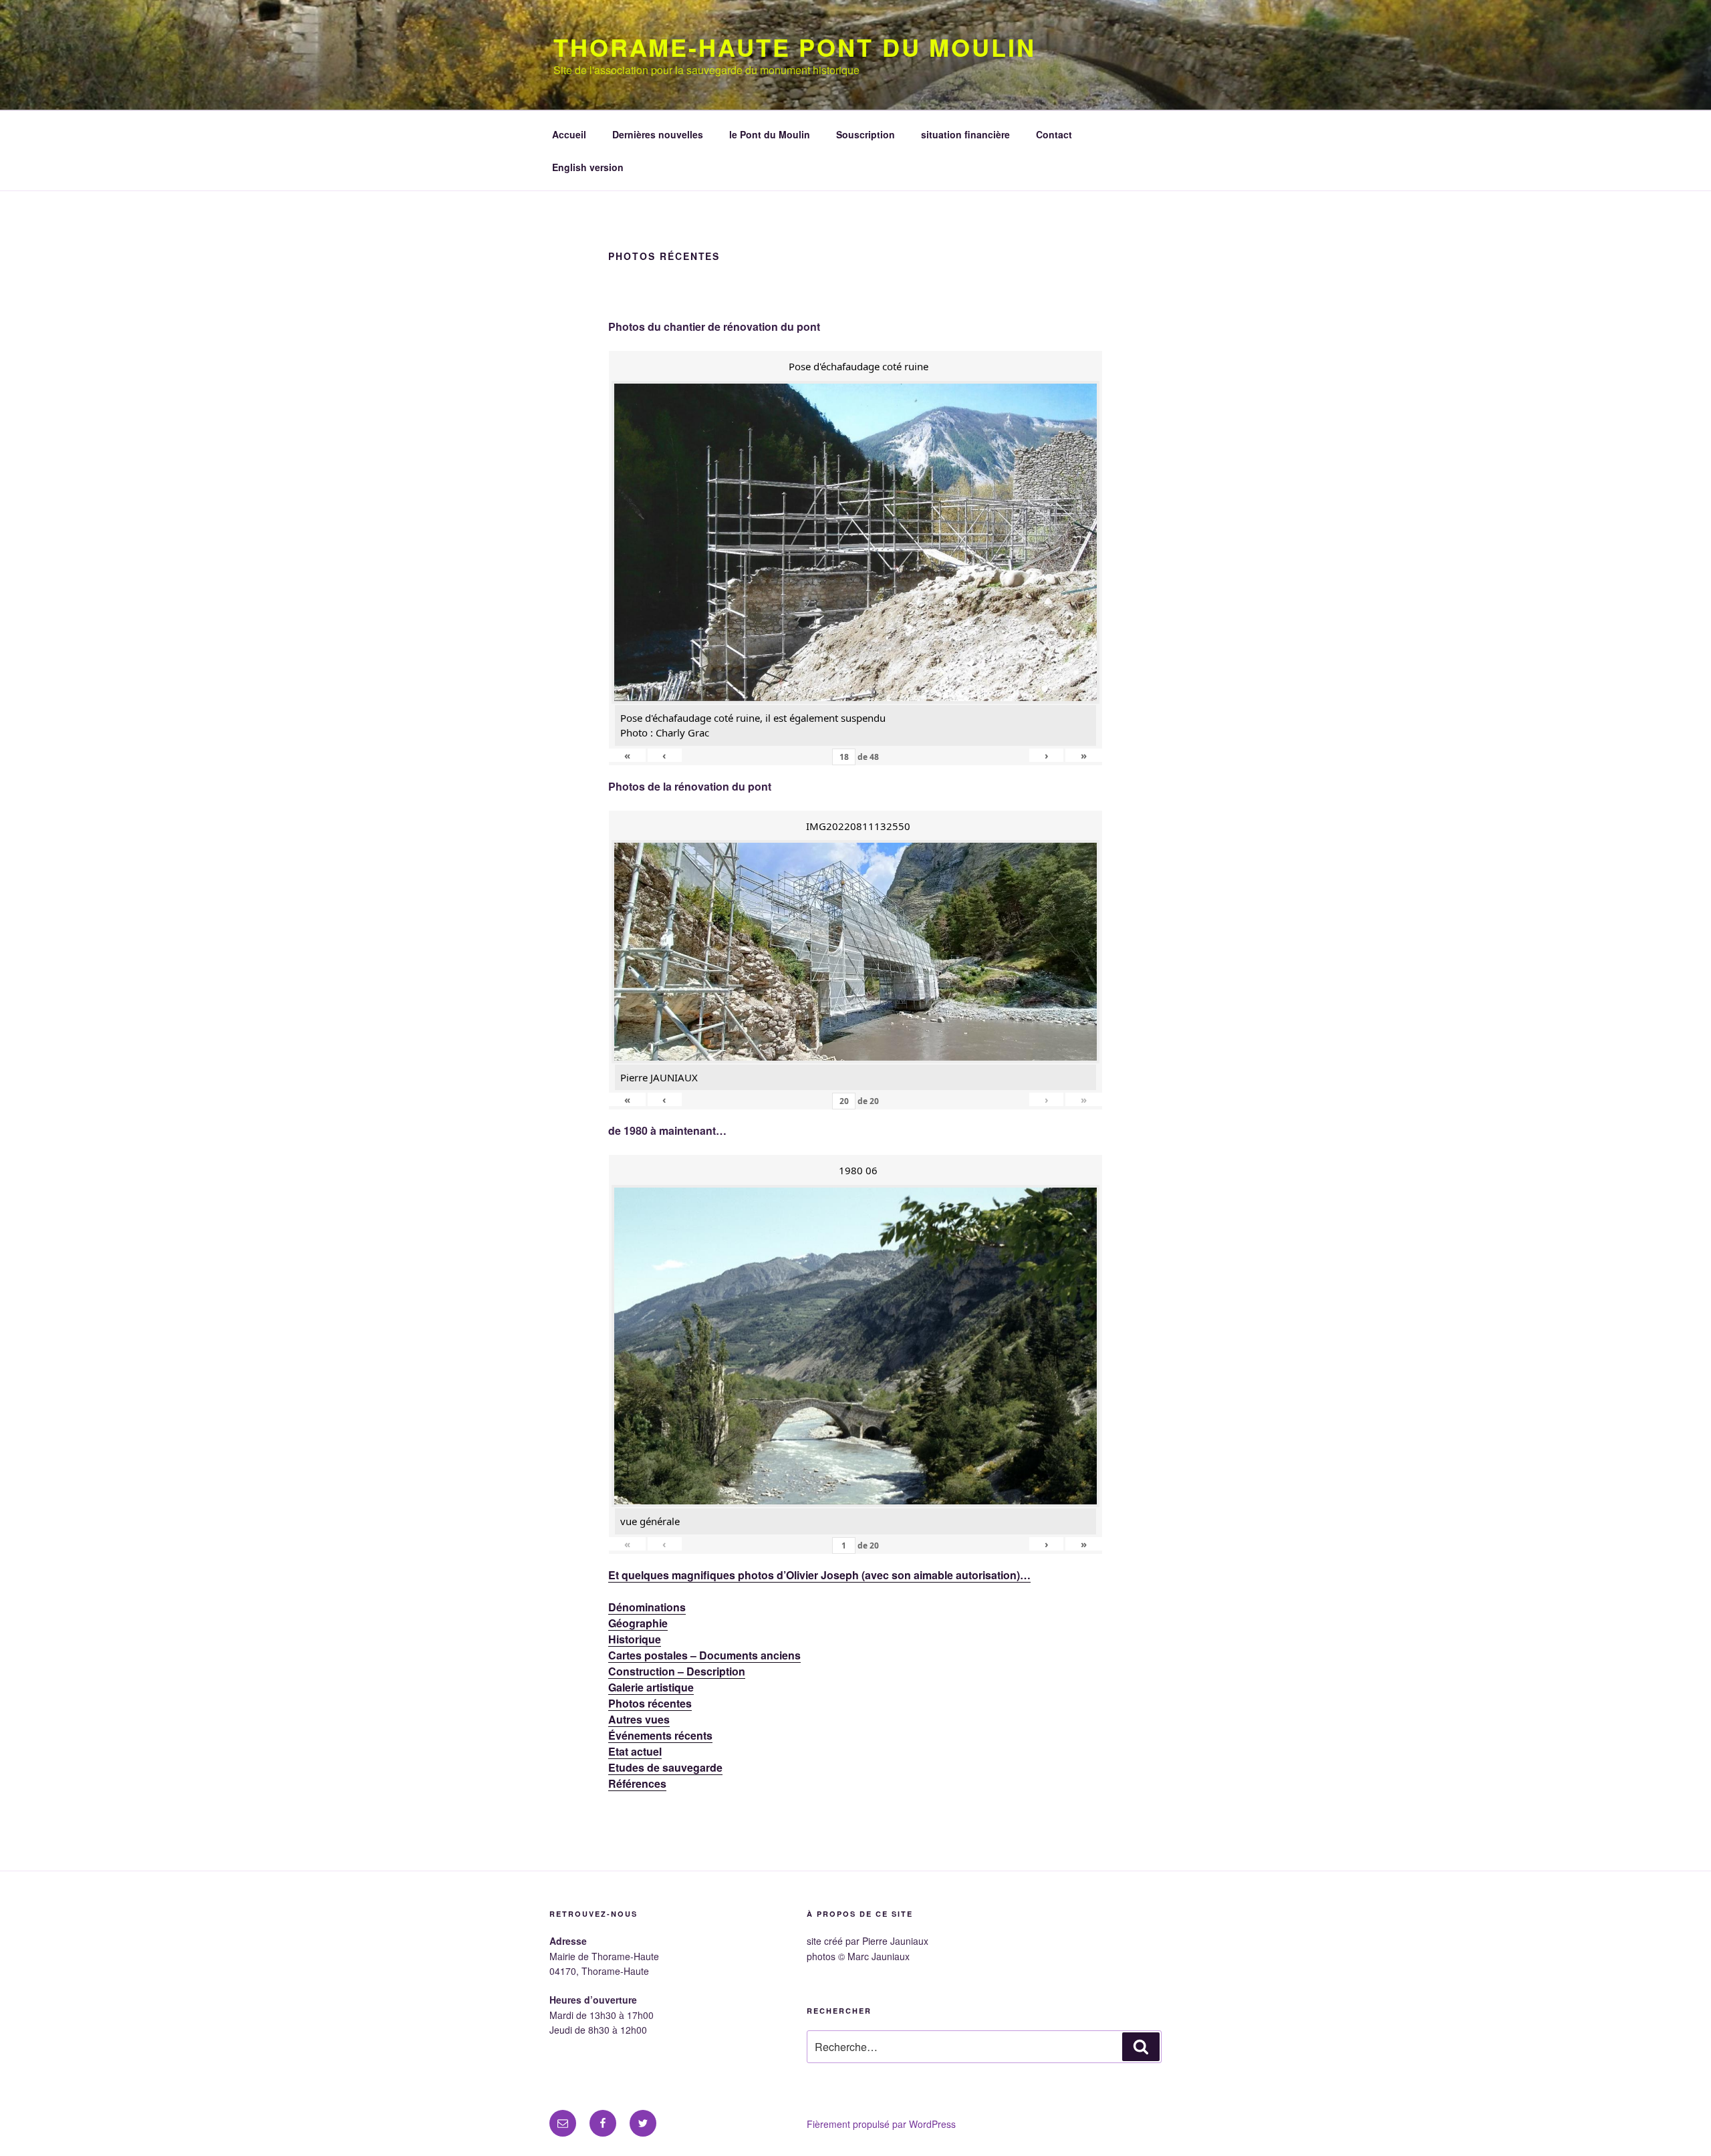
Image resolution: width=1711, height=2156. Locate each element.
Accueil (569, 134)
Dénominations (647, 1607)
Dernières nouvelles (658, 134)
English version (588, 167)
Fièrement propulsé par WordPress (881, 2124)
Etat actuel (635, 1751)
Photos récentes (650, 1703)
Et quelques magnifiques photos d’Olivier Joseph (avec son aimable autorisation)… (819, 1575)
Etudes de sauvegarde (665, 1767)
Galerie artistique (651, 1687)
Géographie (638, 1623)
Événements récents (660, 1735)
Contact (1054, 134)
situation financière (965, 134)
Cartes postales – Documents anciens (704, 1655)
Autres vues (639, 1719)
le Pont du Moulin (770, 134)
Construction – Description (677, 1671)
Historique (635, 1639)
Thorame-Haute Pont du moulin (795, 47)
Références (637, 1783)
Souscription (866, 134)
